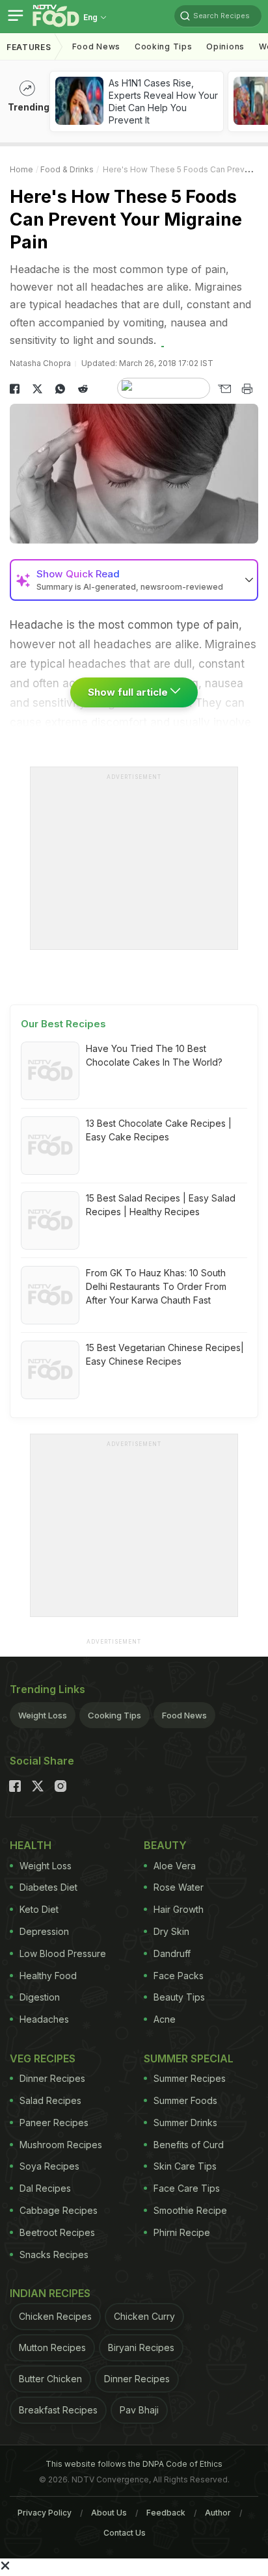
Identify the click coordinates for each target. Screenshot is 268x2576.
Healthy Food (48, 1976)
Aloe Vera (175, 1866)
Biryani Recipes (141, 2347)
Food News (96, 46)
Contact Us (125, 2533)
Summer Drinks (185, 2123)
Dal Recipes (45, 2188)
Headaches (44, 2019)
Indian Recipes (50, 2293)
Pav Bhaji (139, 2410)
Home (21, 169)
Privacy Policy (45, 2513)
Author (218, 2513)
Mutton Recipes (52, 2347)
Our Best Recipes (63, 1024)
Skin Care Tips (185, 2166)
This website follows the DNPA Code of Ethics (134, 2464)
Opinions (225, 46)
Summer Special (189, 2058)
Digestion (40, 1997)
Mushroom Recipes (61, 2145)
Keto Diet (39, 1909)
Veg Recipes (43, 2058)
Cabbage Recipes (59, 2210)
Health (31, 1845)
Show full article (129, 692)
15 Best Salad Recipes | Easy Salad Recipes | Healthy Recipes (161, 1205)
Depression (44, 1931)
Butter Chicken (50, 2379)
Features (29, 47)
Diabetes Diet (48, 1887)
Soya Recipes (49, 2166)
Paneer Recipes (54, 2123)
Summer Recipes (190, 2078)
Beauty (165, 1845)
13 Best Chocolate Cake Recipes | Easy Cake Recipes (159, 1130)
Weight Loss (43, 1715)
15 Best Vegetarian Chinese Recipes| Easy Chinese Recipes (165, 1354)
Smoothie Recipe (190, 2210)
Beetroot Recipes (57, 2232)
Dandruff (172, 1953)
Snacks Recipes (54, 2254)
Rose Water (179, 1887)
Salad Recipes (50, 2100)
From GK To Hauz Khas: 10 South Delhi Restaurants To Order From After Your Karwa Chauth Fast (156, 1286)
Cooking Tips (114, 1715)
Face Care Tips (187, 2188)
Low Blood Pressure (63, 1953)
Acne (165, 2019)
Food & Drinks (67, 169)
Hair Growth (179, 1909)
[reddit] (83, 389)
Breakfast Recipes (58, 2410)
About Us (109, 2513)
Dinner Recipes (52, 2078)
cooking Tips (163, 46)
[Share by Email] (224, 389)
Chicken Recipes (55, 2316)
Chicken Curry (144, 2316)
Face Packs (179, 1976)
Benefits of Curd (189, 2145)
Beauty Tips (179, 1997)
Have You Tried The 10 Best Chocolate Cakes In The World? (154, 1055)
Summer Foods (185, 2100)
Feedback (166, 2513)
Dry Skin (171, 1931)
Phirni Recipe (182, 2232)
